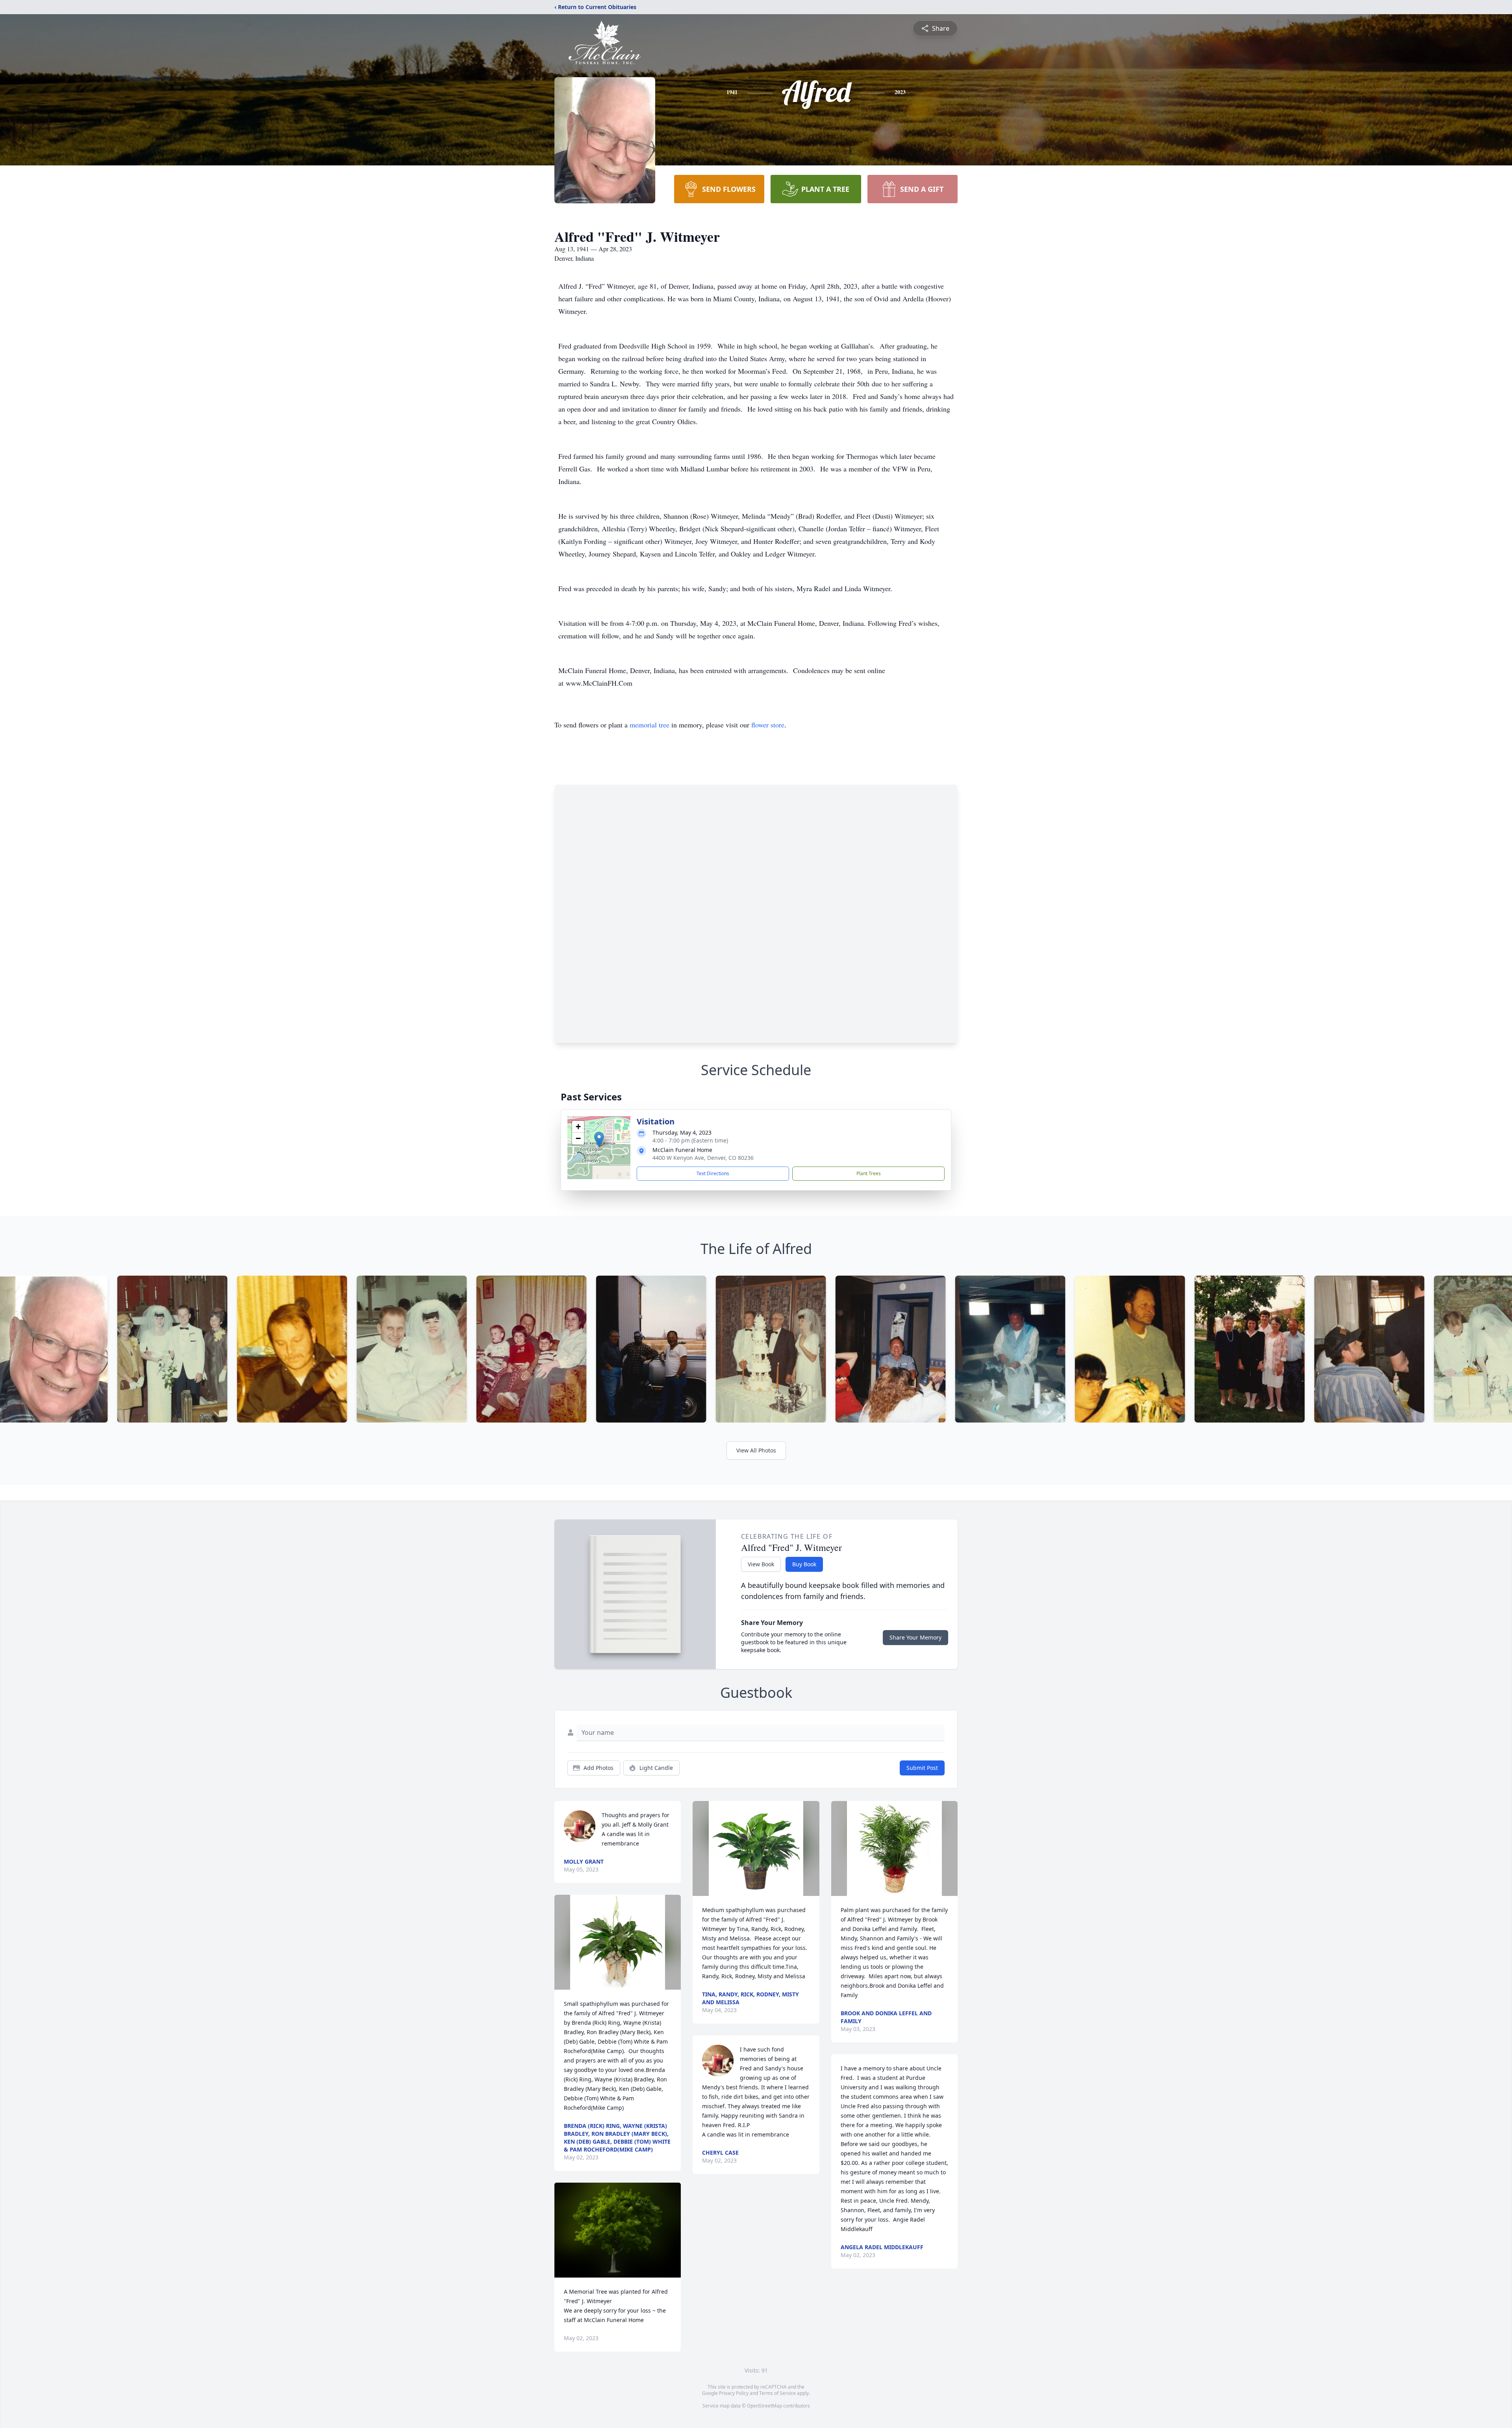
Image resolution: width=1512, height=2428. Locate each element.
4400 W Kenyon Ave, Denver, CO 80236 (703, 1158)
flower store (768, 725)
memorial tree (649, 725)
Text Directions (713, 1173)
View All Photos (756, 1450)
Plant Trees (869, 1173)
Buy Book (804, 1564)
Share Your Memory (915, 1637)
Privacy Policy (734, 2393)
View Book (761, 1564)
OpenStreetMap (764, 2406)
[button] (599, 1140)
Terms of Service (777, 2393)
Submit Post (922, 1768)
